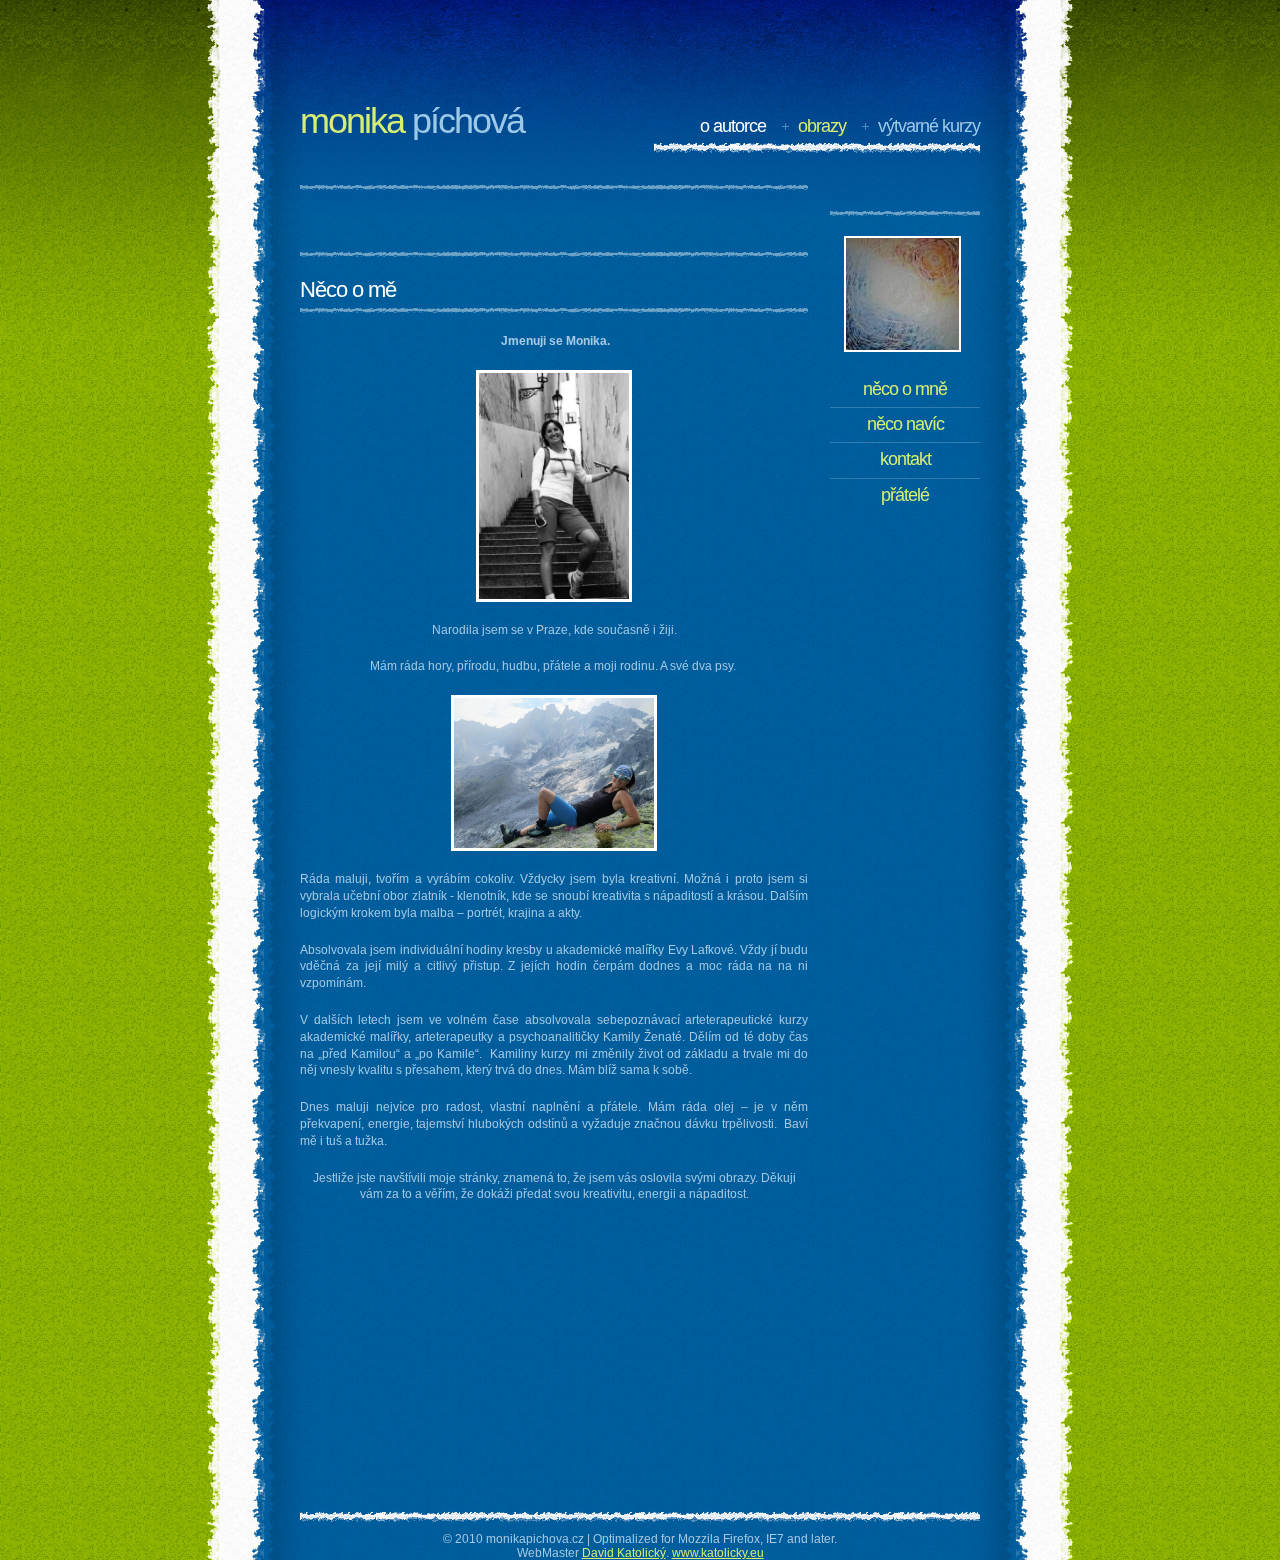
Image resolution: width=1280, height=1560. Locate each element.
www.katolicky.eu (718, 1553)
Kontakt (905, 459)
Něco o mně (905, 389)
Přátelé (905, 495)
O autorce (733, 126)
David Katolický (624, 1553)
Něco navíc (905, 424)
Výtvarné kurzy (929, 126)
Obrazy (822, 126)
